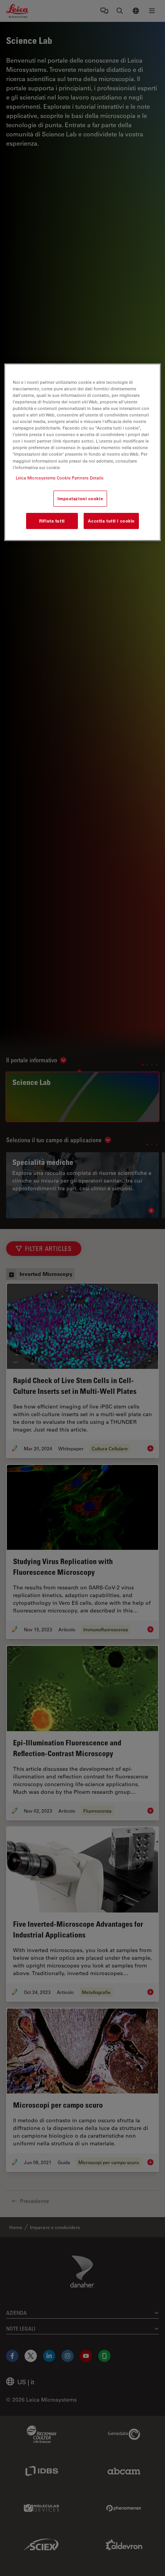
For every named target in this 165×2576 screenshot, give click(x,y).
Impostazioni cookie (80, 498)
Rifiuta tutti (52, 521)
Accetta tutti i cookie (111, 521)
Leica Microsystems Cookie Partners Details (60, 478)
